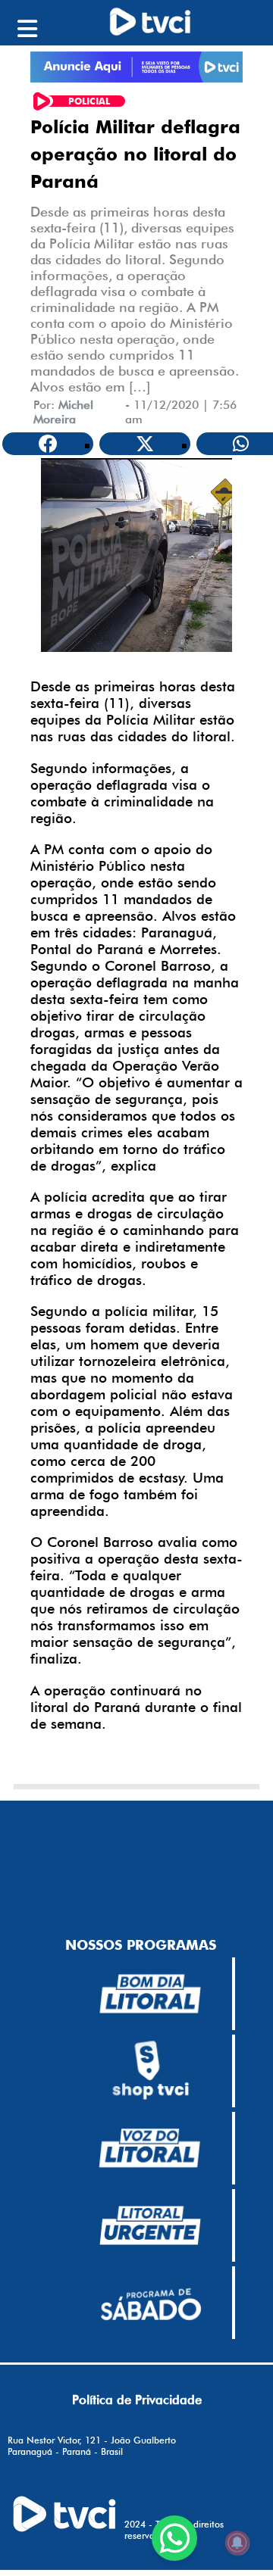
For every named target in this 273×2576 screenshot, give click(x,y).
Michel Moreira (63, 412)
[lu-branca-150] (150, 2225)
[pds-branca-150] (150, 2303)
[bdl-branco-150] (150, 1994)
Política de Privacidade (137, 2400)
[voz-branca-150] (150, 2148)
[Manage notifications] (237, 2543)
